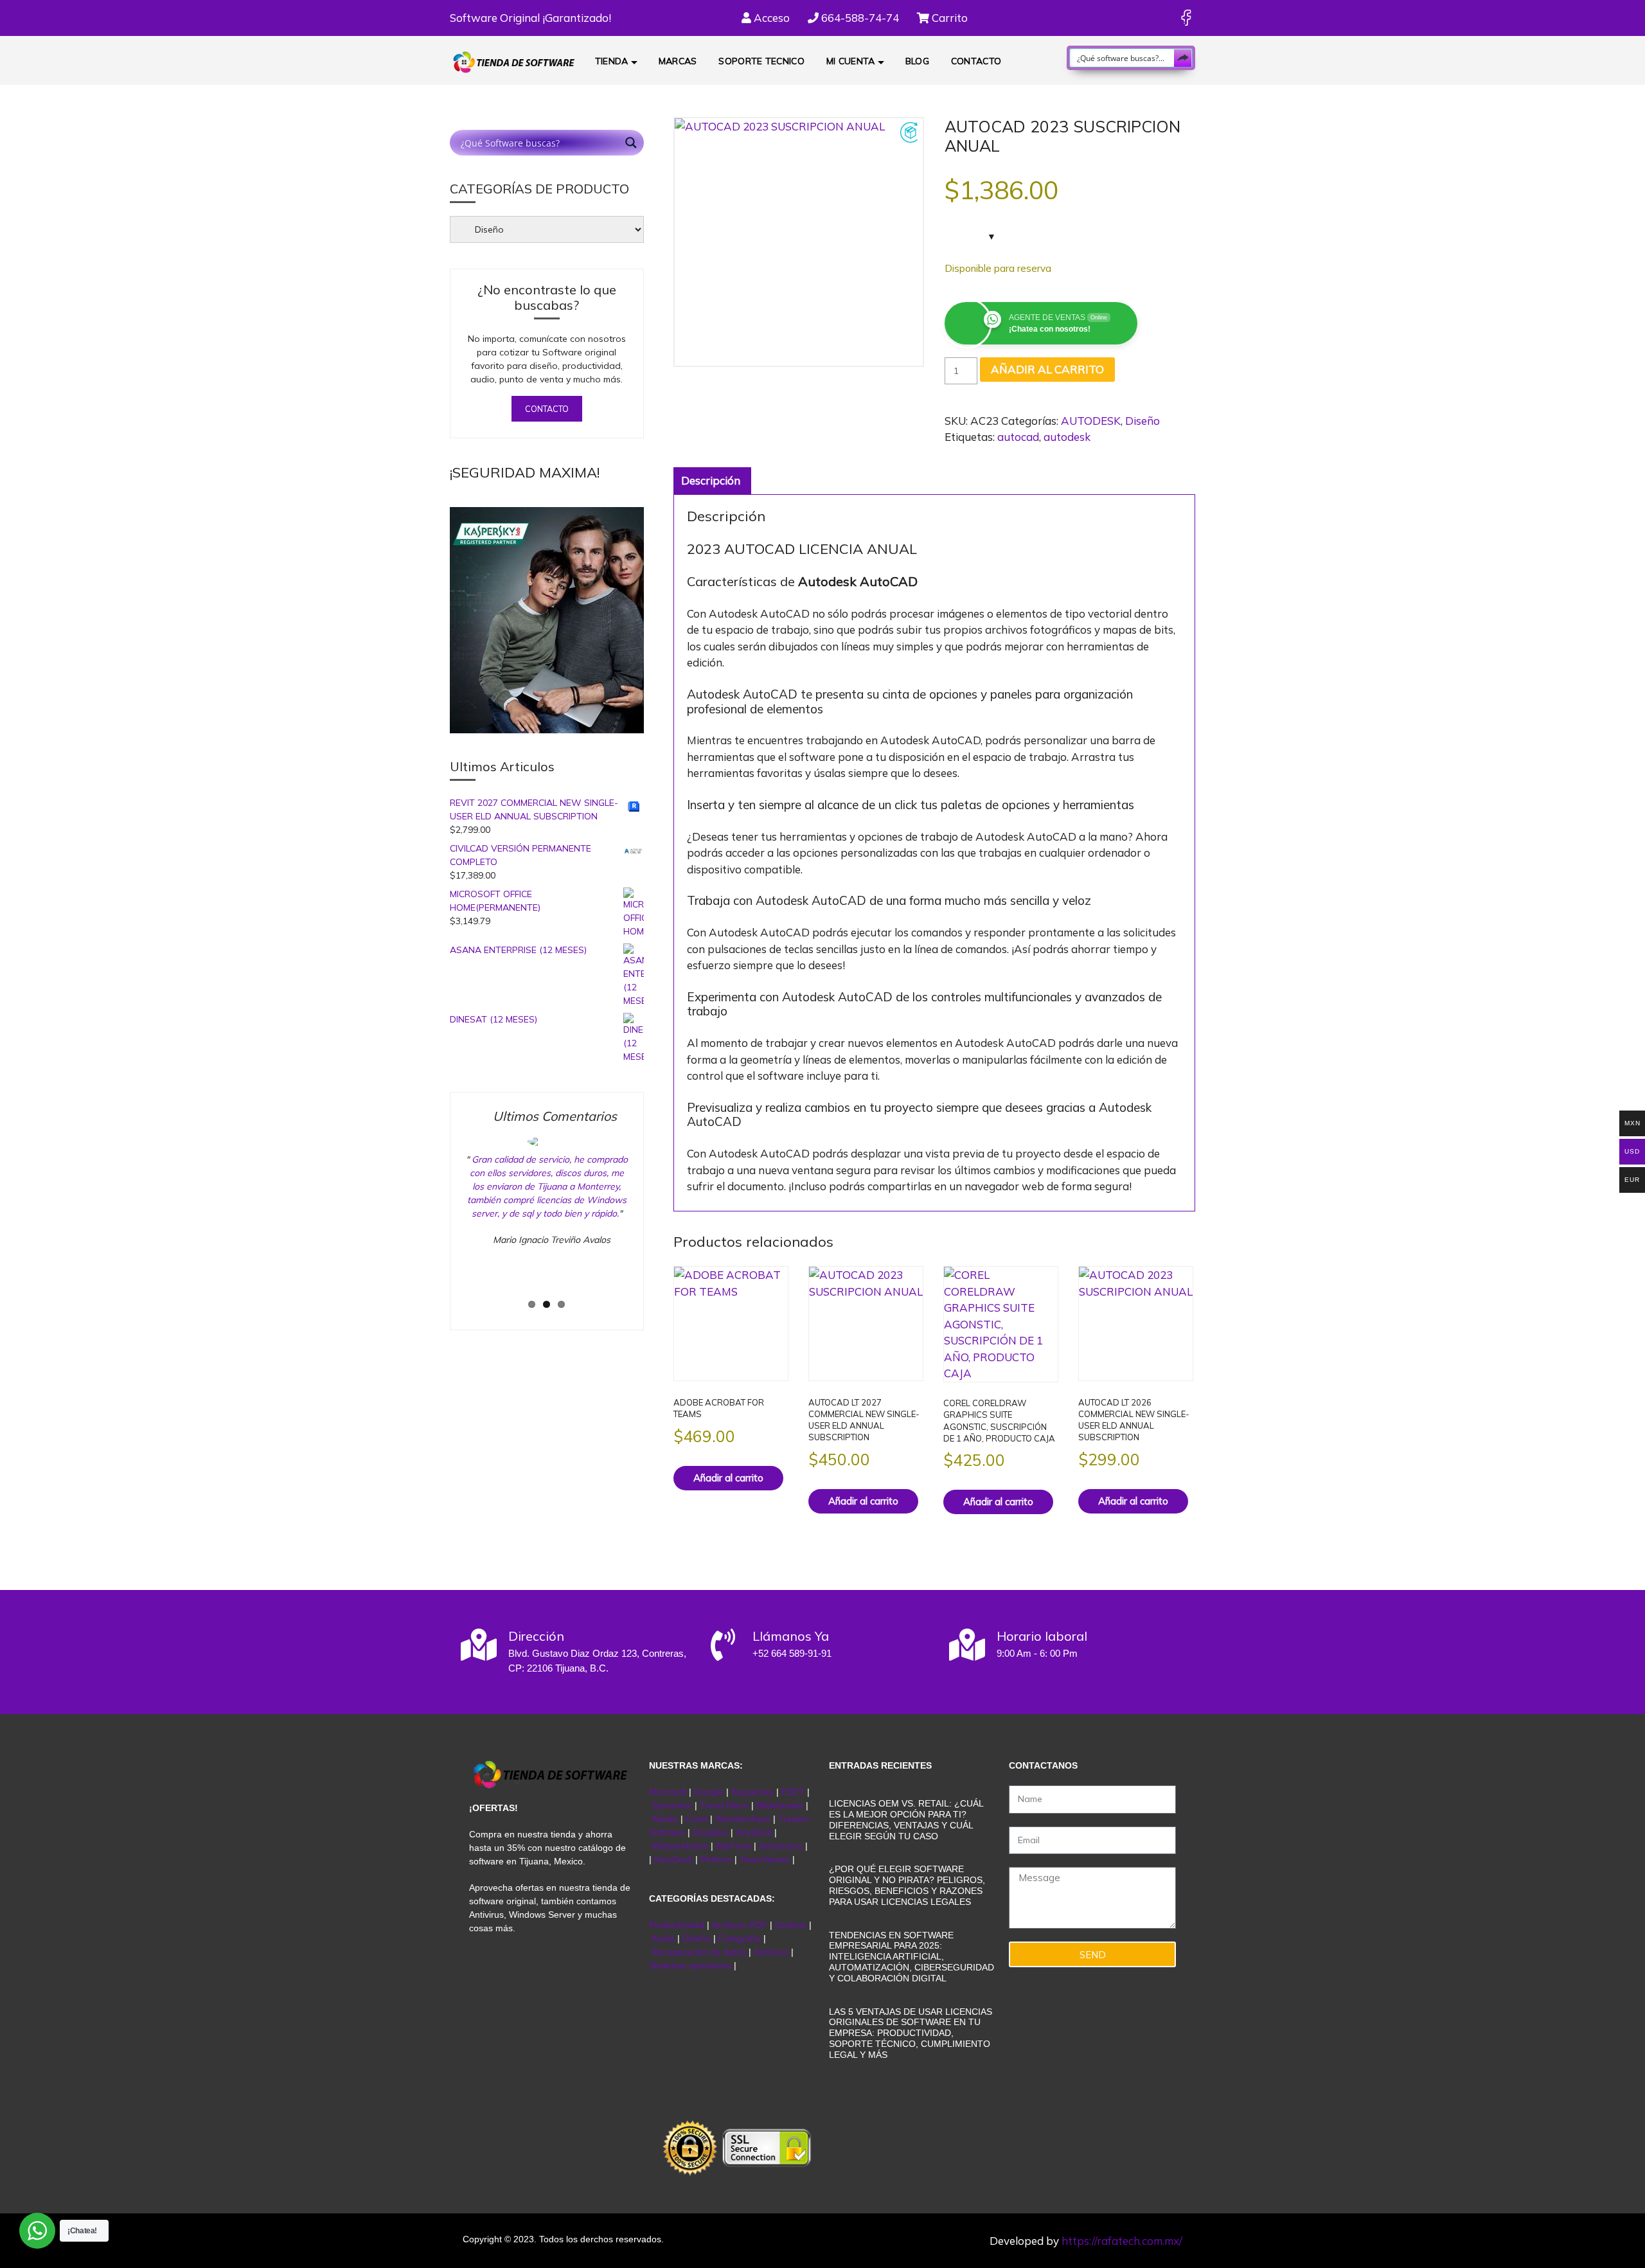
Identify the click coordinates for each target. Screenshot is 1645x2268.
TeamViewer (765, 1859)
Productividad (677, 1925)
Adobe (665, 1819)
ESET (793, 1792)
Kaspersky (752, 1792)
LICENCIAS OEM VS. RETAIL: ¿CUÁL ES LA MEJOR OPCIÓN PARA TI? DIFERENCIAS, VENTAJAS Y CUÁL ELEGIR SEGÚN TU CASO (906, 1819)
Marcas (678, 61)
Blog (917, 61)
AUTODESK (1091, 421)
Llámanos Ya (791, 1636)
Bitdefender (780, 1805)
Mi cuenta (851, 61)
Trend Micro (724, 1805)
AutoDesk (674, 1859)
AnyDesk (755, 1832)
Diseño (1143, 421)
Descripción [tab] (711, 480)
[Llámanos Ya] (723, 1645)
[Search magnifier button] (1183, 58)
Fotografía (740, 1938)
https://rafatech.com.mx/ (1122, 2241)
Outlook (791, 1925)
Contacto (976, 61)
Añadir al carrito (1047, 369)
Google (709, 1792)
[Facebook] (1186, 18)
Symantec (672, 1805)
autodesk (1067, 437)
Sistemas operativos (690, 1965)
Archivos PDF (740, 1925)
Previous (443, 1224)
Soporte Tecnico (761, 61)
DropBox (712, 1832)
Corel (697, 1819)
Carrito (948, 18)
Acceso (770, 18)
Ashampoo (781, 1846)
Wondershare (744, 1819)
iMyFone (734, 1846)
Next (654, 1224)
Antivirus (772, 1952)
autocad (1018, 437)
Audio (663, 1938)
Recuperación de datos (699, 1952)
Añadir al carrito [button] (728, 1478)
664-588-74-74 (859, 18)
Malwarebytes (680, 1846)
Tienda (612, 61)
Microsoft (668, 1792)
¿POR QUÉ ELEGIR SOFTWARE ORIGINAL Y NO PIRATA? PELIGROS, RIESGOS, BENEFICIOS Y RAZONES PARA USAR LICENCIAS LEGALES (907, 1885)
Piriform (716, 1859)
